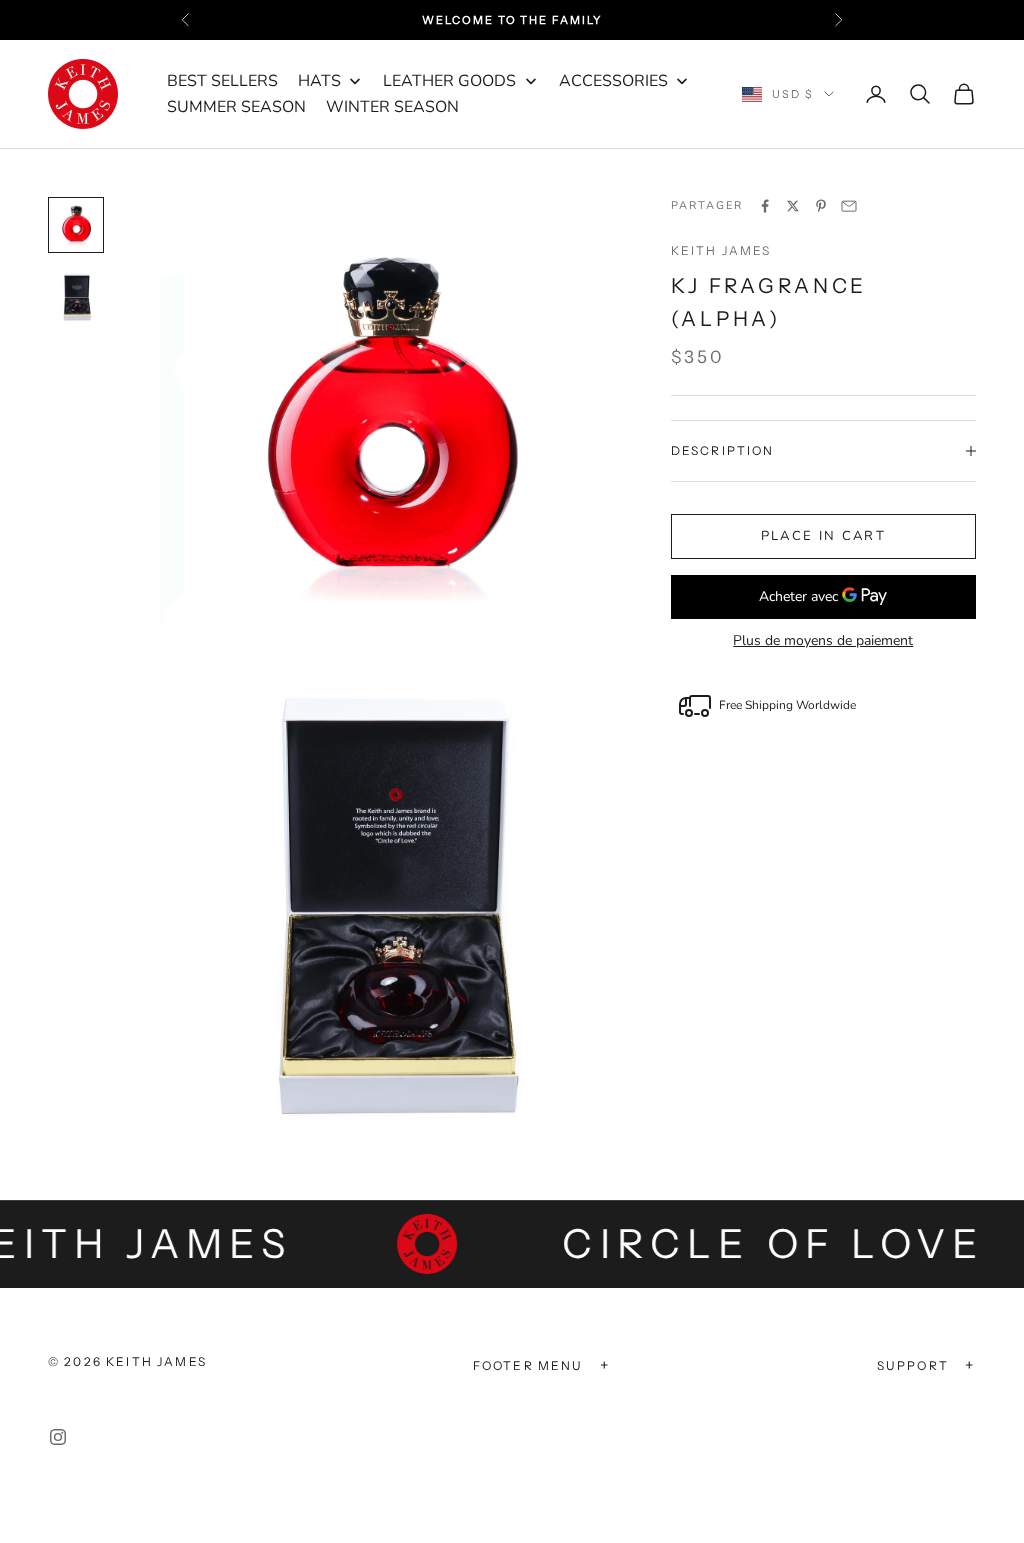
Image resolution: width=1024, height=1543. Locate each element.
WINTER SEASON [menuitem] (392, 107)
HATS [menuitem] (319, 81)
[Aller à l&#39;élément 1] (76, 225)
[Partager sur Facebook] (765, 206)
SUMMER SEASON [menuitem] (236, 107)
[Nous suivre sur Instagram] (58, 1437)
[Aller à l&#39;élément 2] (76, 297)
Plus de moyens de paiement (823, 640)
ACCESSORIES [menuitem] (613, 81)
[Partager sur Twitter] (793, 206)
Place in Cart (823, 536)
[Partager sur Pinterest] (821, 206)
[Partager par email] (849, 206)
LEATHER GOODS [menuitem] (449, 81)
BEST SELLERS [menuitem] (222, 81)
